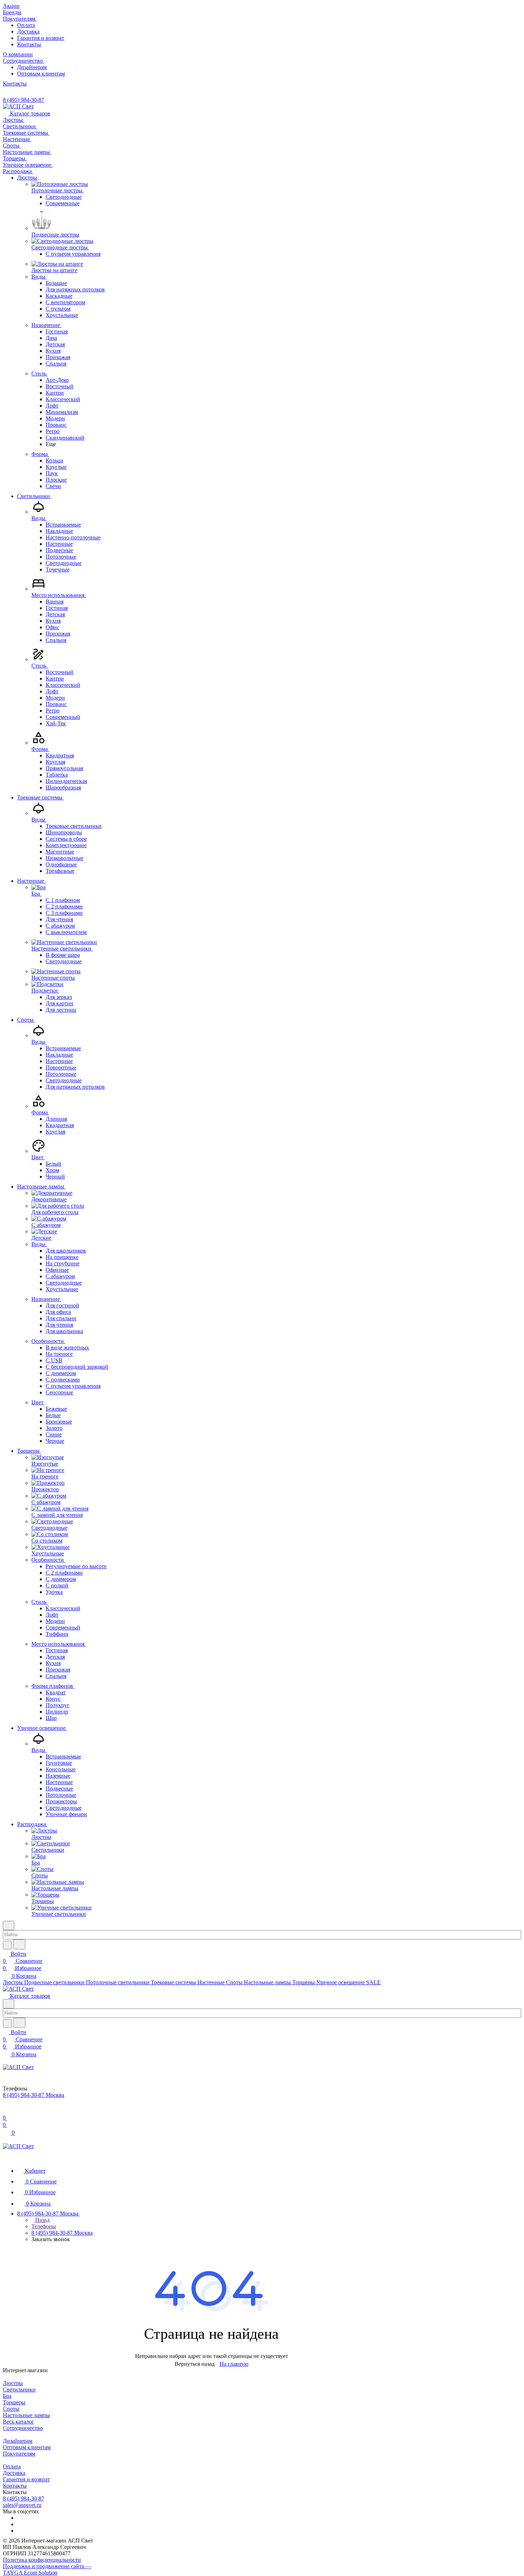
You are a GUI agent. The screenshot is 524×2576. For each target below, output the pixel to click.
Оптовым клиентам (41, 74)
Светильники (19, 2390)
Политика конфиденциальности (42, 2560)
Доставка (28, 32)
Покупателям (19, 2454)
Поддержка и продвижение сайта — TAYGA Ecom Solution (47, 2569)
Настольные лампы (26, 2415)
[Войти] (6, 2111)
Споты (11, 2409)
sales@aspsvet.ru (22, 2505)
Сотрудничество (23, 2428)
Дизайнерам (32, 67)
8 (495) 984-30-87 (24, 100)
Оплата (26, 25)
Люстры (13, 2383)
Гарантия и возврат (41, 38)
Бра (7, 2396)
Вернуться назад (195, 2364)
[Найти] (19, 1944)
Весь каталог (19, 2422)
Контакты (29, 44)
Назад (42, 2220)
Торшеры (14, 2402)
